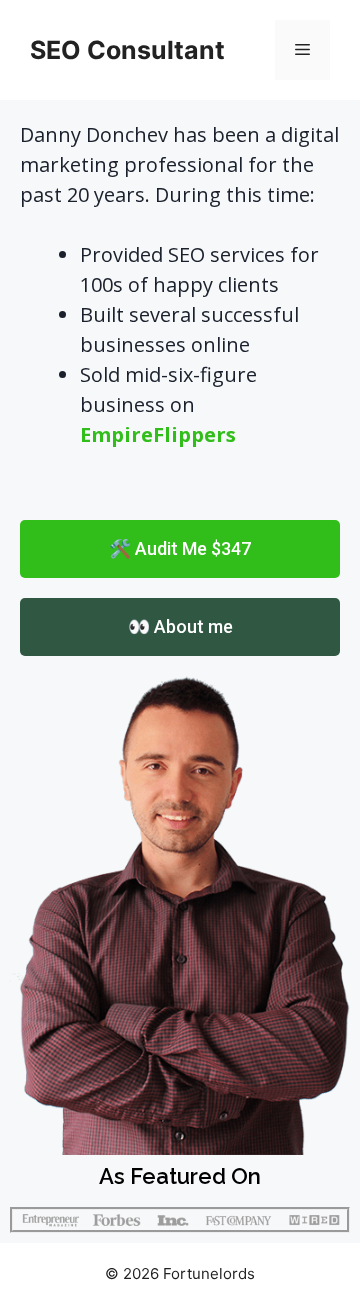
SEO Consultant (127, 50)
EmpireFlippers (158, 434)
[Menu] (302, 50)
